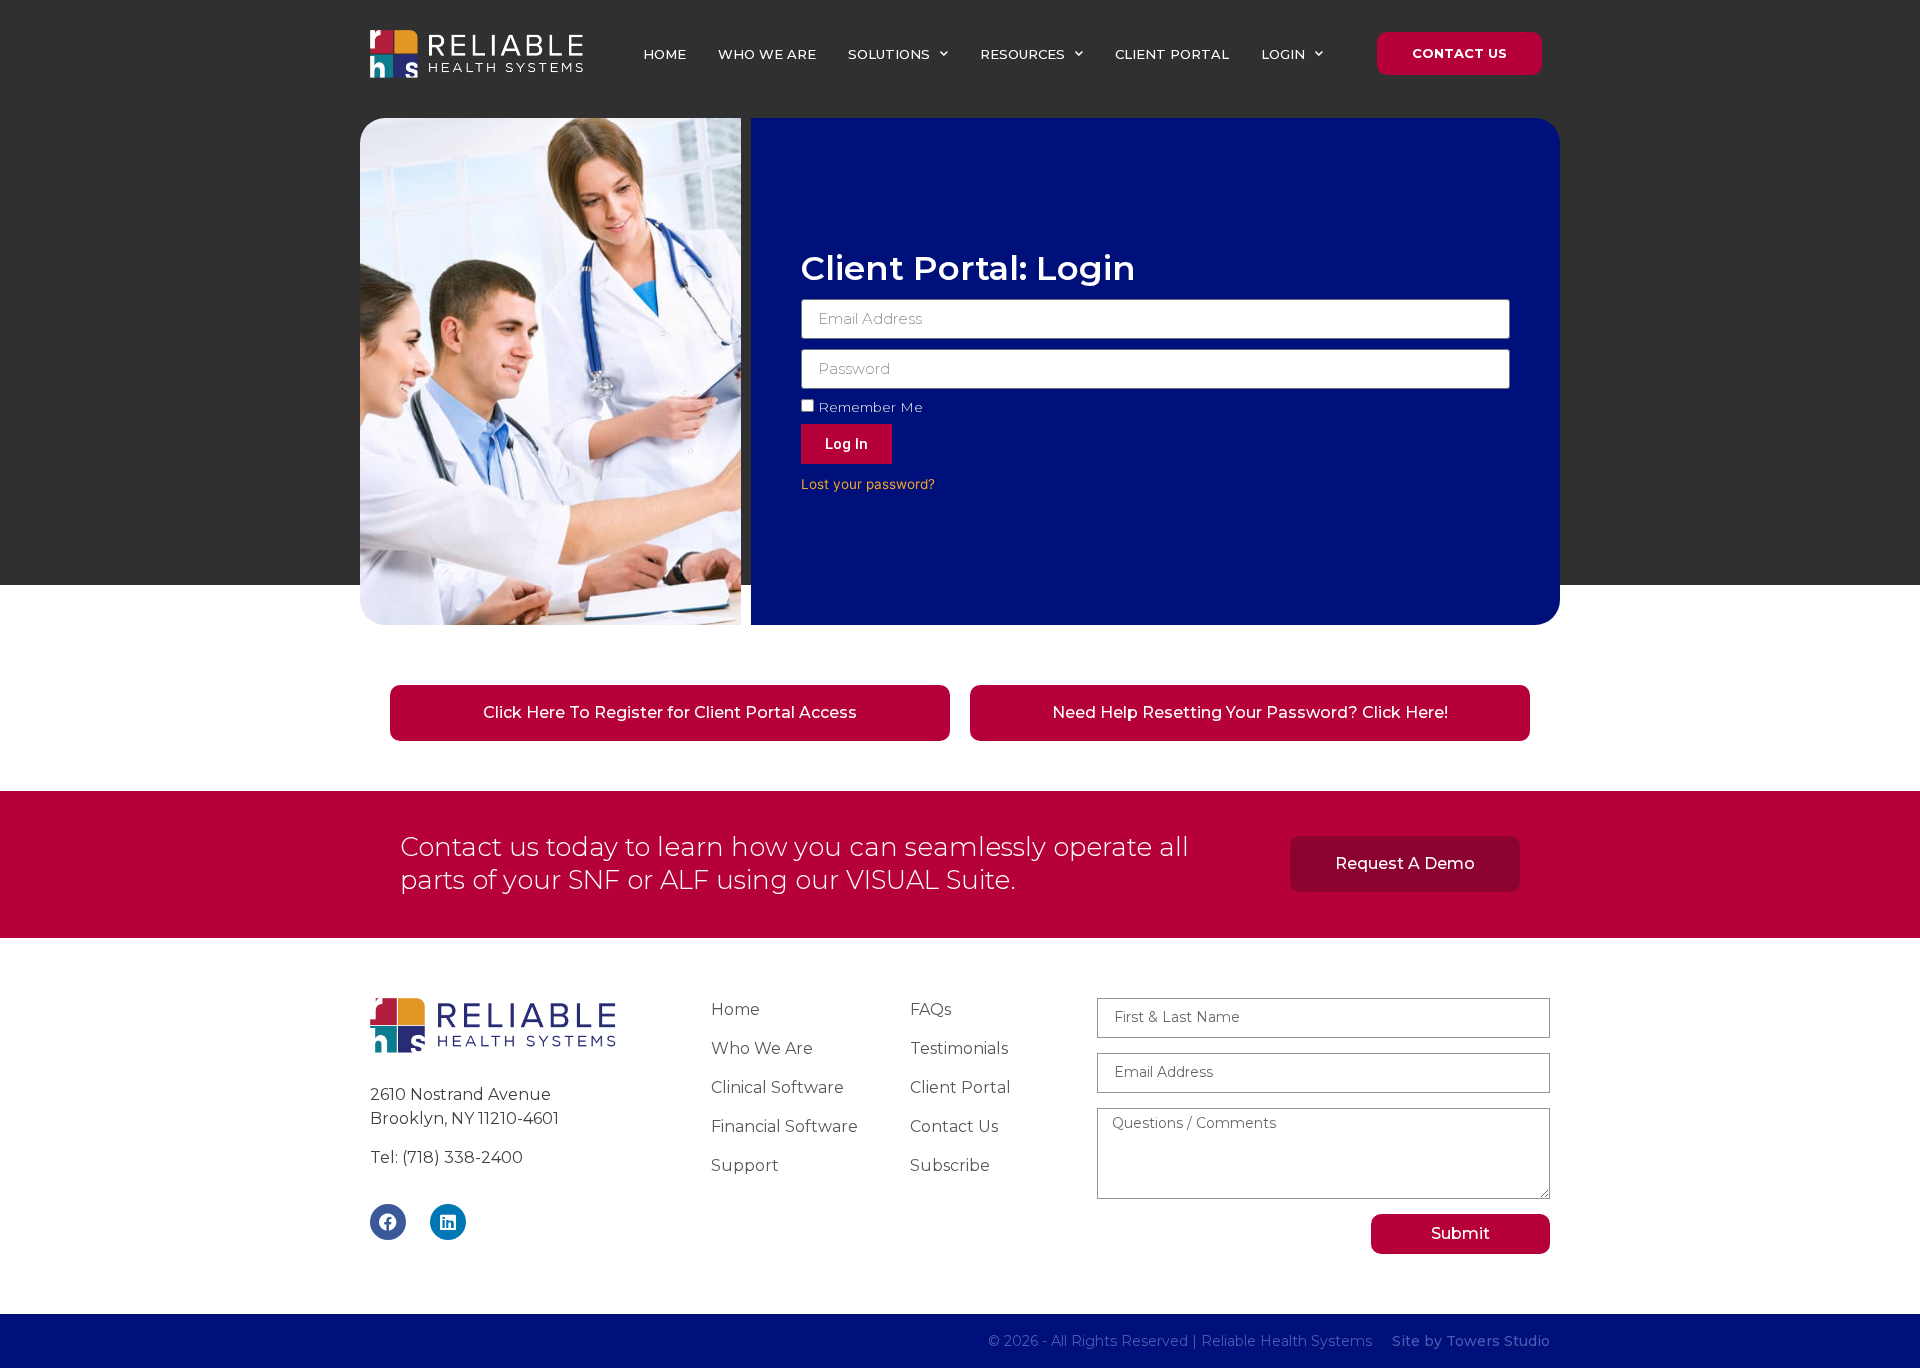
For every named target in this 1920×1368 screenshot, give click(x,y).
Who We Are (767, 54)
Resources (1022, 54)
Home (664, 54)
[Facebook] (388, 1222)
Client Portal (1172, 54)
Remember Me (868, 407)
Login (1283, 54)
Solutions (889, 54)
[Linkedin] (448, 1222)
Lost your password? (868, 484)
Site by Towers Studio (1471, 1341)
